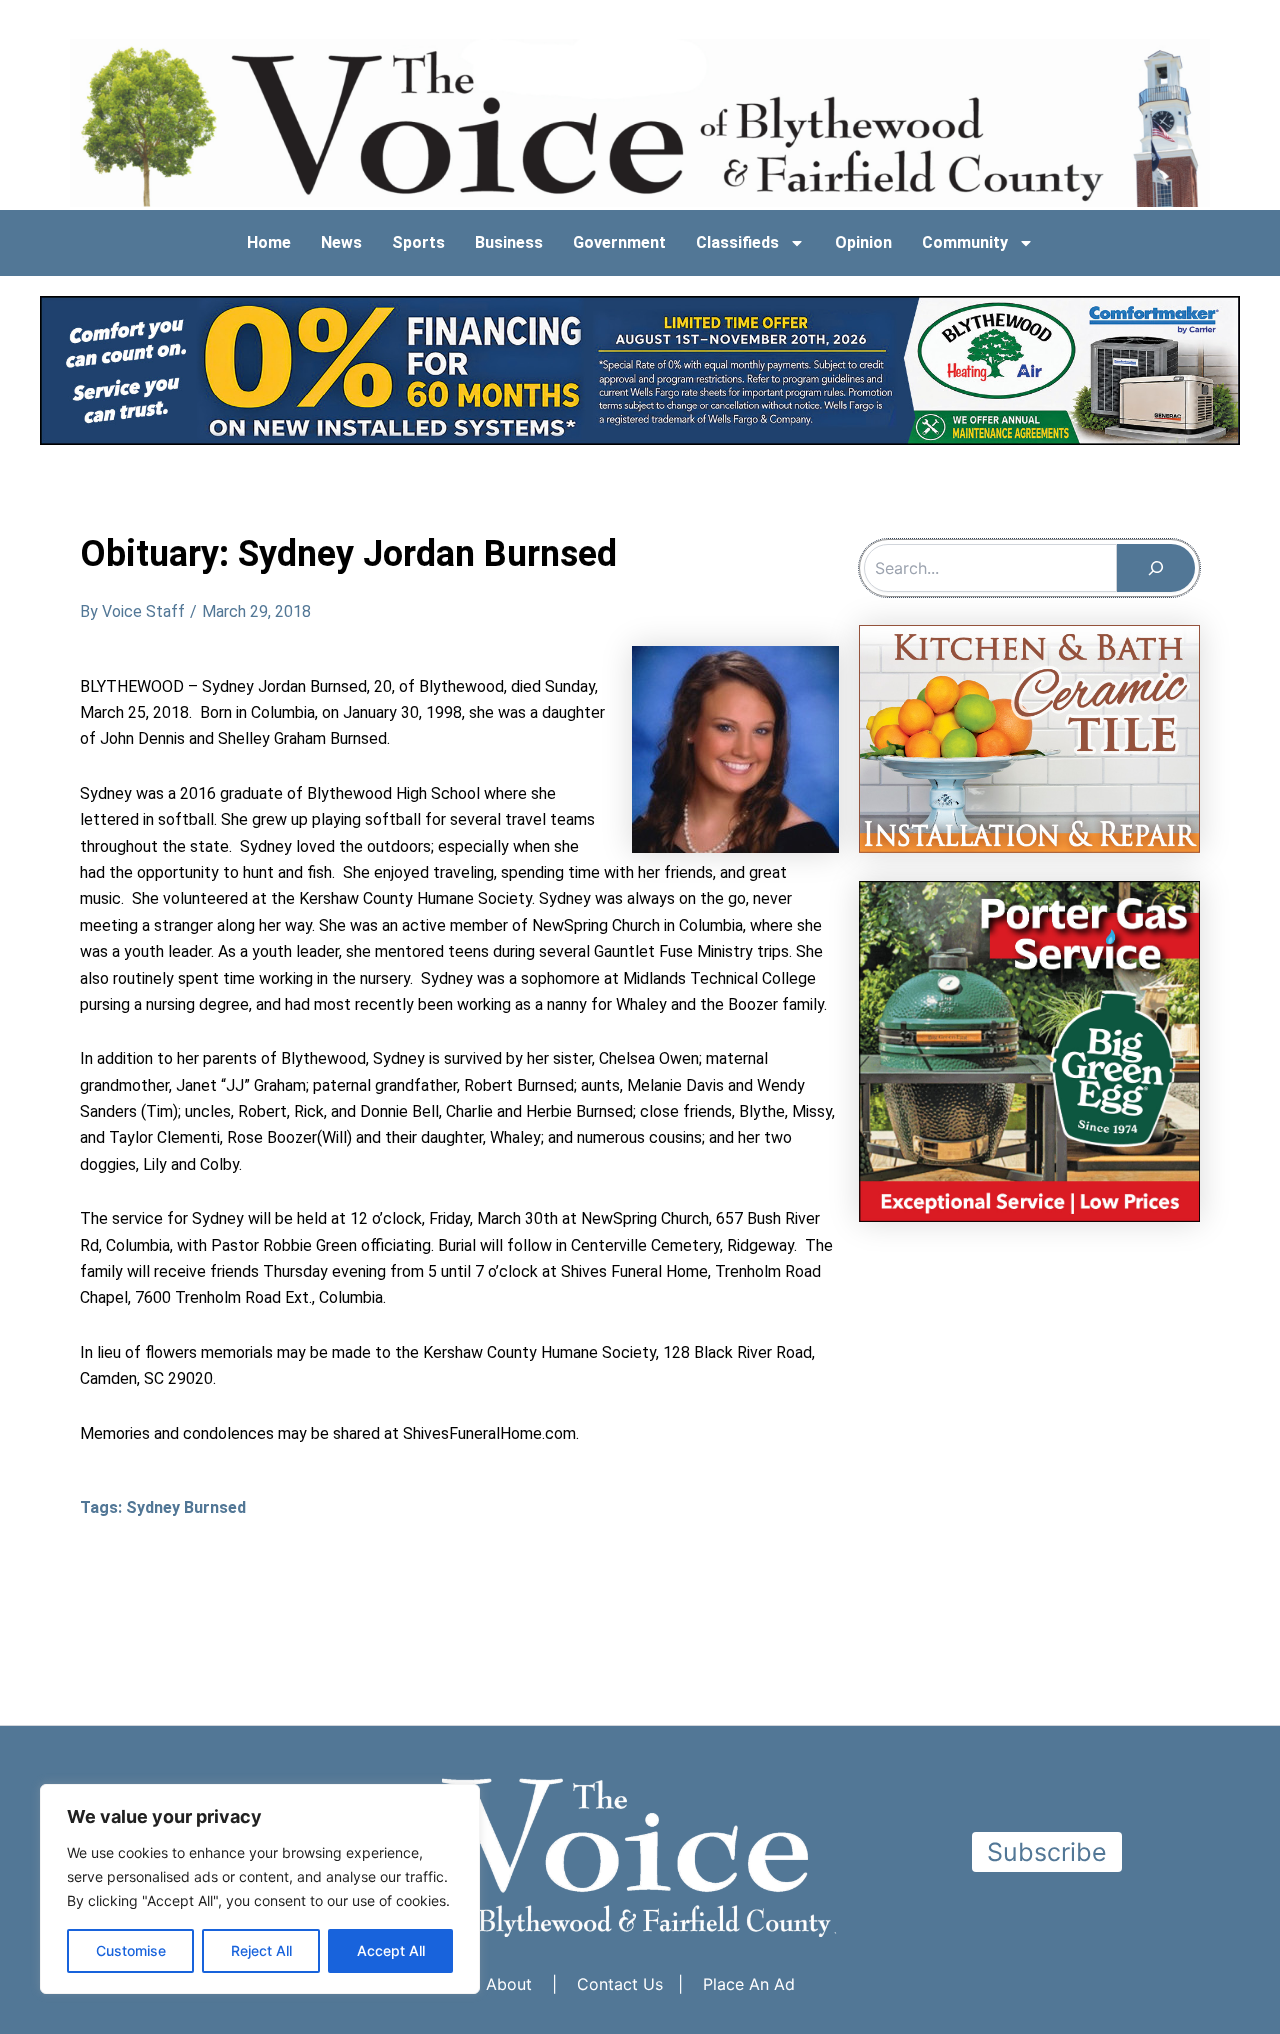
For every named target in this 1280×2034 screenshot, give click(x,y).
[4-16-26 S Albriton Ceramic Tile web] (1029, 737)
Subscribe (1047, 1852)
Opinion (863, 242)
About (509, 1984)
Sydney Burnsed (186, 1507)
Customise (131, 1950)
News (341, 242)
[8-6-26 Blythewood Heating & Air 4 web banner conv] (640, 369)
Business (509, 242)
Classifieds (737, 242)
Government (619, 242)
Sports (418, 242)
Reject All (261, 1950)
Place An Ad (749, 1984)
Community (965, 242)
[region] (260, 1889)
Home (269, 242)
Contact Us (620, 1984)
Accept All (391, 1950)
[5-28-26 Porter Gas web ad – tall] (1029, 1050)
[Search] (1156, 568)
